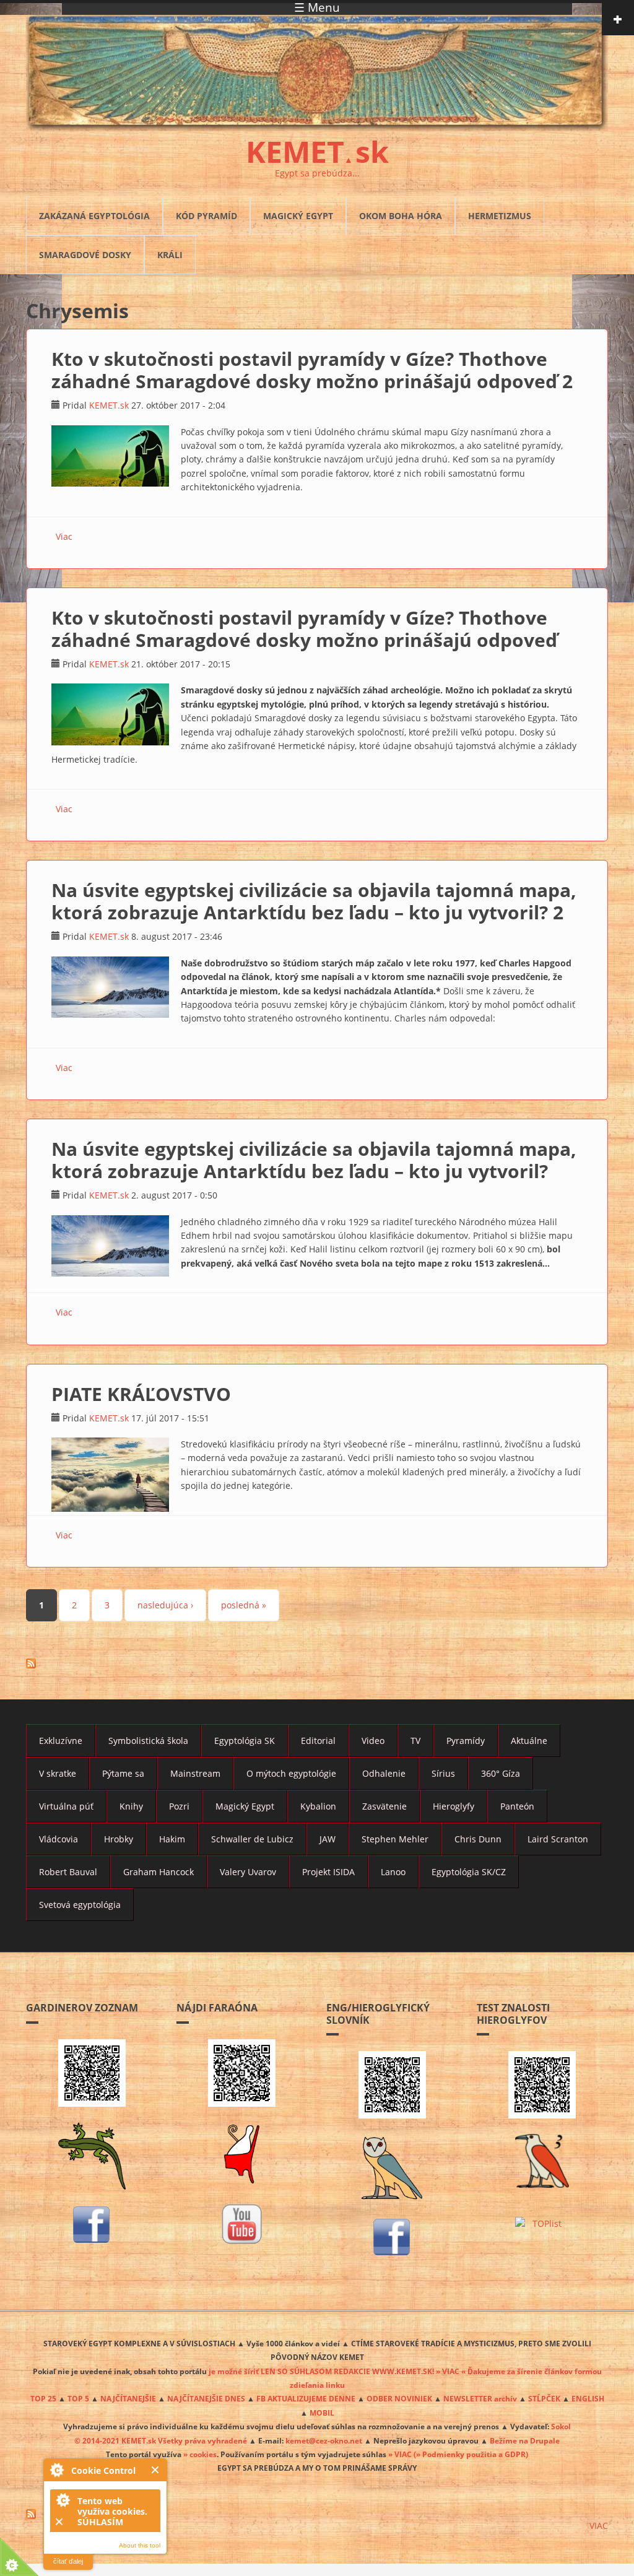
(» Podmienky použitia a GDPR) (471, 2454)
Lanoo (393, 1872)
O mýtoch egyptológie (291, 1773)
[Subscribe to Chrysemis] (317, 1663)
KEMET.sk (109, 405)
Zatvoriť (156, 2470)
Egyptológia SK (245, 1741)
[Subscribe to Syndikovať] (317, 2514)
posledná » (244, 1605)
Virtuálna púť (66, 1806)
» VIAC (401, 2454)
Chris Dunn (478, 1839)
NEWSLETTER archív (480, 2398)
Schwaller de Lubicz (252, 1839)
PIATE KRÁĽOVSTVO (141, 1394)
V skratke (58, 1773)
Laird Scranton (558, 1839)
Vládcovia (59, 1839)
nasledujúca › (165, 1605)
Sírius (443, 1773)
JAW (328, 1839)
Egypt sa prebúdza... (317, 173)
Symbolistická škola (148, 1741)
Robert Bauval (68, 1872)
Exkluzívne (61, 1741)
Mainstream (195, 1773)
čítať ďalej (68, 2561)
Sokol (561, 2426)
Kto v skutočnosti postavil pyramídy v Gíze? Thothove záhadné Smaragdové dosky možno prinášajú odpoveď (304, 629)
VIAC (599, 2526)
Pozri (179, 1806)
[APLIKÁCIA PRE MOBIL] (92, 2073)
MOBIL (322, 2413)
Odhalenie (384, 1773)
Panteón (517, 1806)
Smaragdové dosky (85, 255)
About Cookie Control (56, 2470)
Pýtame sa (123, 1773)
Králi (170, 255)
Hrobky (119, 1839)
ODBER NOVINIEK (399, 2398)
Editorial (318, 1741)
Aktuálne (529, 1741)
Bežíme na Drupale (525, 2440)
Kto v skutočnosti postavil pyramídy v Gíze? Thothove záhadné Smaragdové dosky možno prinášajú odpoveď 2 (312, 370)
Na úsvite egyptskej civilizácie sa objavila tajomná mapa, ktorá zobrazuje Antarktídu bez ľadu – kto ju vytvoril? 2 (314, 901)
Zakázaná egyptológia (94, 216)
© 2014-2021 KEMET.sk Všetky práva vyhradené (161, 2440)
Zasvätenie (384, 1806)
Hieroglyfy (454, 1806)
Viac (64, 536)
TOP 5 (78, 2398)
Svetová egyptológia (80, 1905)
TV (415, 1741)
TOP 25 (43, 2398)
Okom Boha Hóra (401, 216)
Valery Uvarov (248, 1872)
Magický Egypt (298, 216)
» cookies (200, 2454)
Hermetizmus (500, 216)
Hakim (172, 1839)
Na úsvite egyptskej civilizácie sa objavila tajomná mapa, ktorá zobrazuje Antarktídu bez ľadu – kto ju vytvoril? (314, 1160)
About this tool (140, 2545)
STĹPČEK (544, 2398)
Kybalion (318, 1806)
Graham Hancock (158, 1872)
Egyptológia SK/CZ (469, 1872)
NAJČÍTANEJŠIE (128, 2398)
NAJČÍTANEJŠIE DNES (206, 2398)
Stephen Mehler (395, 1839)
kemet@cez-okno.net (324, 2440)
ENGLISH (588, 2398)
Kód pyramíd (206, 216)
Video (373, 1741)
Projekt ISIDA (328, 1872)
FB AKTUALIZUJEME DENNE (306, 2398)
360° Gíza (501, 1773)
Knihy (131, 1806)
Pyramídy (466, 1741)
